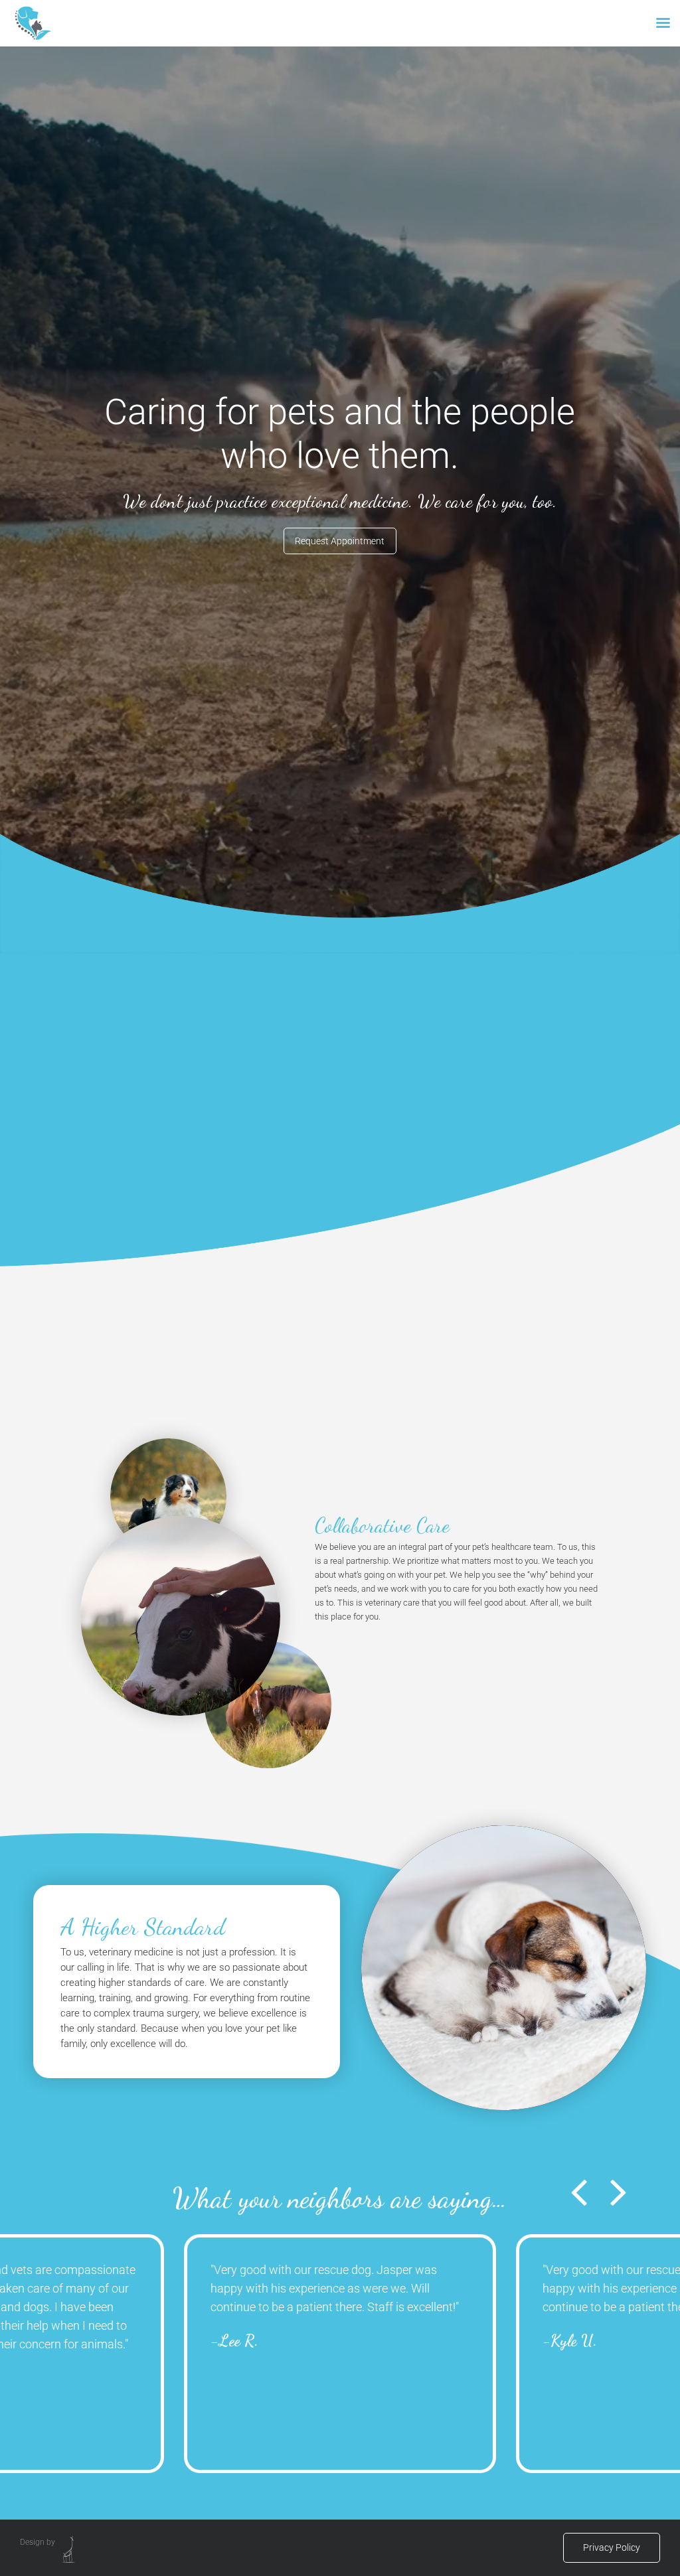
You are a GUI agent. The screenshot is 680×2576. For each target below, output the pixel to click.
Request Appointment (340, 541)
